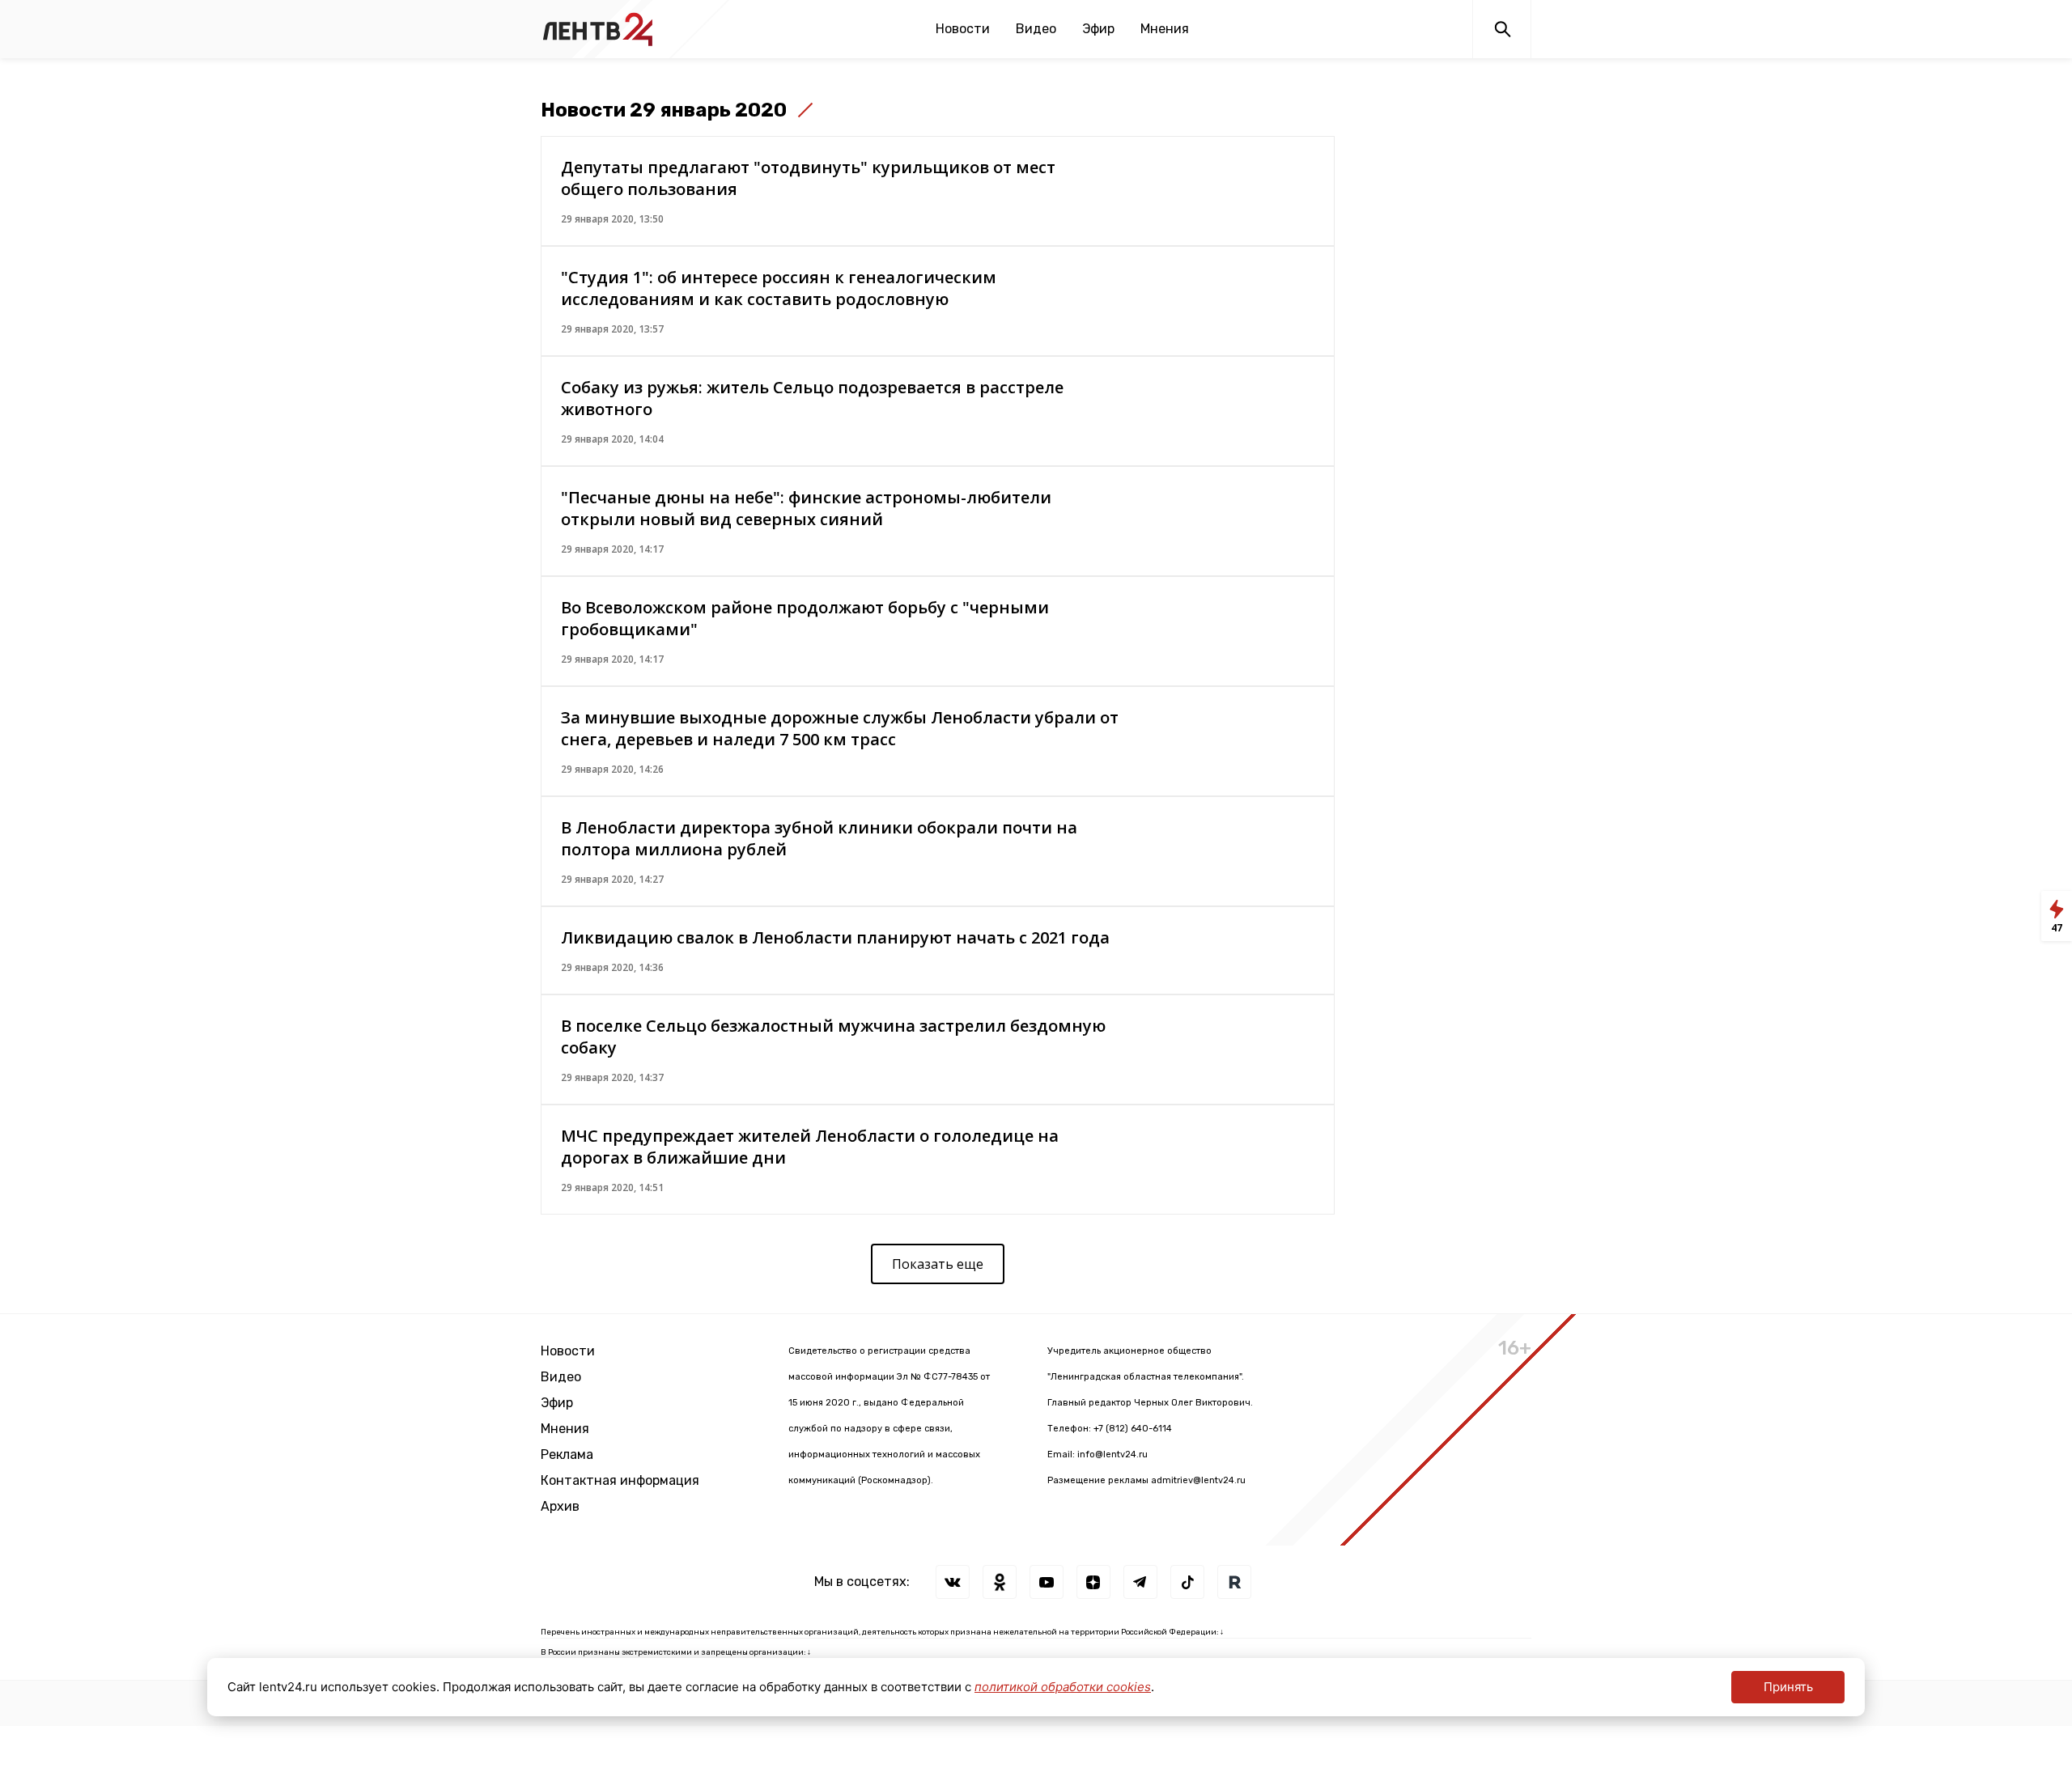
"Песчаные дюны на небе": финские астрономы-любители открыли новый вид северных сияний (806, 508)
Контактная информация (620, 1480)
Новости (963, 29)
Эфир (1098, 29)
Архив (560, 1506)
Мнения (1165, 29)
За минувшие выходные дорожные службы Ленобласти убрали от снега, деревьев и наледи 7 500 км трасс (840, 728)
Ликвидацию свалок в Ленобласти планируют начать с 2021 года (835, 937)
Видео (1036, 29)
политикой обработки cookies (1063, 1687)
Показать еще (938, 1264)
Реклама (567, 1454)
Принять (1788, 1687)
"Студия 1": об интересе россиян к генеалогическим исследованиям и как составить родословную (779, 288)
